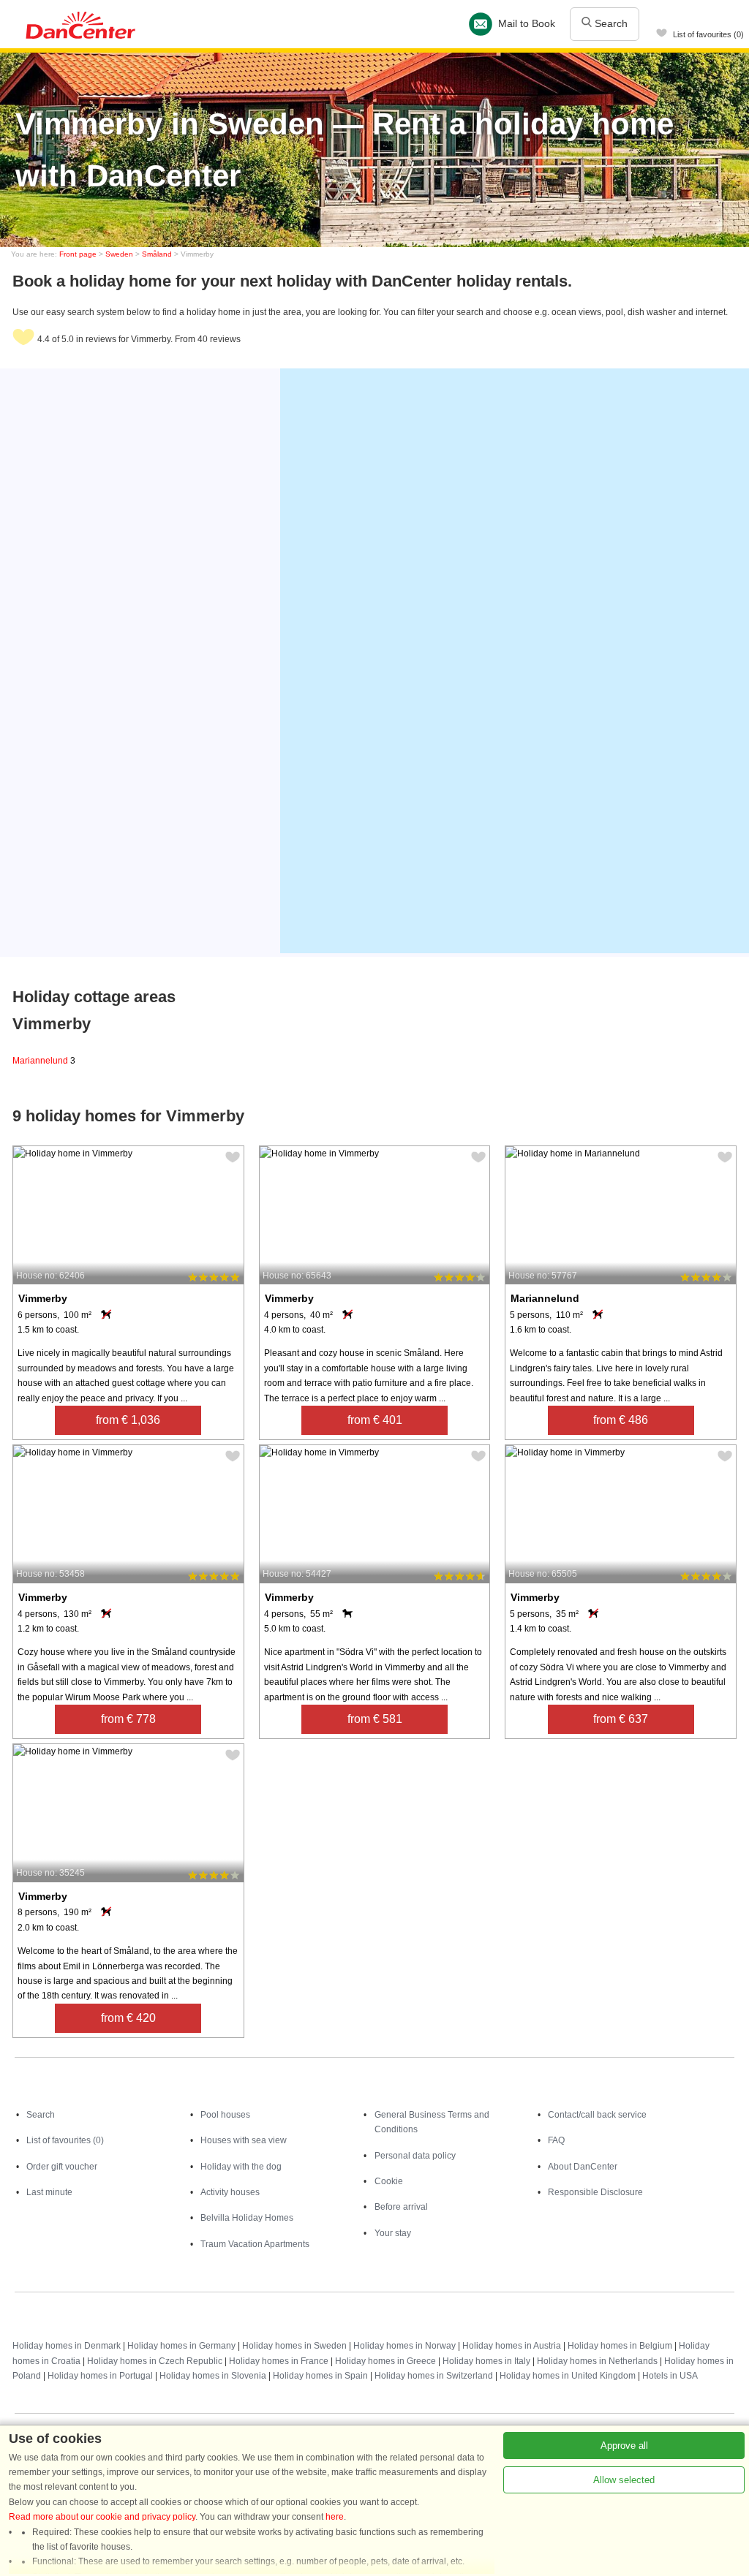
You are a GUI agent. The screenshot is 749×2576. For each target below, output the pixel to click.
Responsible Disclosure (595, 2192)
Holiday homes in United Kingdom (568, 2376)
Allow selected (624, 2480)
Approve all (624, 2446)
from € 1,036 (128, 1420)
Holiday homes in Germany (181, 2346)
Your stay (393, 2233)
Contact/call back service (597, 2115)
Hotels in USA (670, 2376)
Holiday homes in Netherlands (597, 2361)
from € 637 (621, 1719)
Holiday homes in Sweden (294, 2346)
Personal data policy (415, 2156)
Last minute (49, 2192)
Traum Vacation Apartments (255, 2244)
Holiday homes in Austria (512, 2346)
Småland (157, 254)
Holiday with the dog (241, 2167)
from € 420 (128, 2018)
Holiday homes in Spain (320, 2376)
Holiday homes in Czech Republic (155, 2361)
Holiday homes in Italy (486, 2361)
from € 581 (375, 1719)
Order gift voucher (62, 2167)
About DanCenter (583, 2167)
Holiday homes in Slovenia (213, 2376)
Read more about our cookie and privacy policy (102, 2517)
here (335, 2517)
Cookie (389, 2181)
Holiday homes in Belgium (620, 2346)
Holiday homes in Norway (404, 2346)
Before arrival (401, 2207)
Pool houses (225, 2115)
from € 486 (621, 1420)
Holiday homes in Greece (385, 2361)
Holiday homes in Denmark (67, 2346)
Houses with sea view (244, 2140)
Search (610, 23)
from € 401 (375, 1420)
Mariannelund (44, 1061)
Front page (78, 254)
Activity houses (230, 2192)
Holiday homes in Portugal (100, 2376)
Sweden (119, 254)
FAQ (556, 2140)
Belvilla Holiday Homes (247, 2218)
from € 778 (128, 1719)
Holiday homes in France (279, 2361)
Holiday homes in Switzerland (434, 2376)
